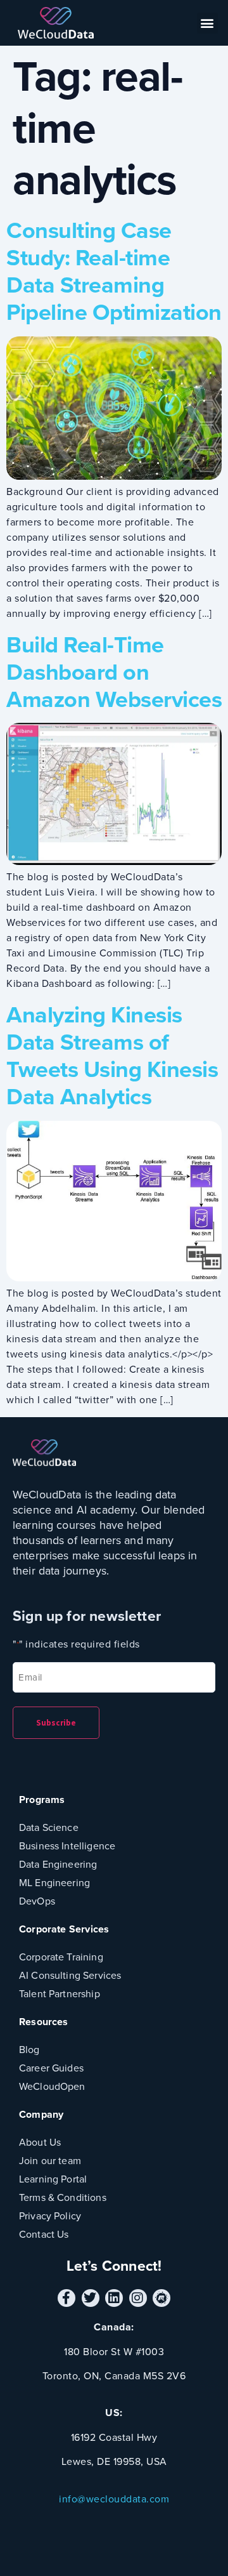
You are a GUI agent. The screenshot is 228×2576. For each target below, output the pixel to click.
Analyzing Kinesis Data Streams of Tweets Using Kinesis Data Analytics (112, 1056)
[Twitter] (91, 2298)
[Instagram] (138, 2298)
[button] (208, 23)
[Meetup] (161, 2298)
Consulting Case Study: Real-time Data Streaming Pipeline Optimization (114, 271)
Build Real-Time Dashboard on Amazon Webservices (114, 672)
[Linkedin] (114, 2298)
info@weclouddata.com (114, 2499)
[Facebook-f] (66, 2298)
